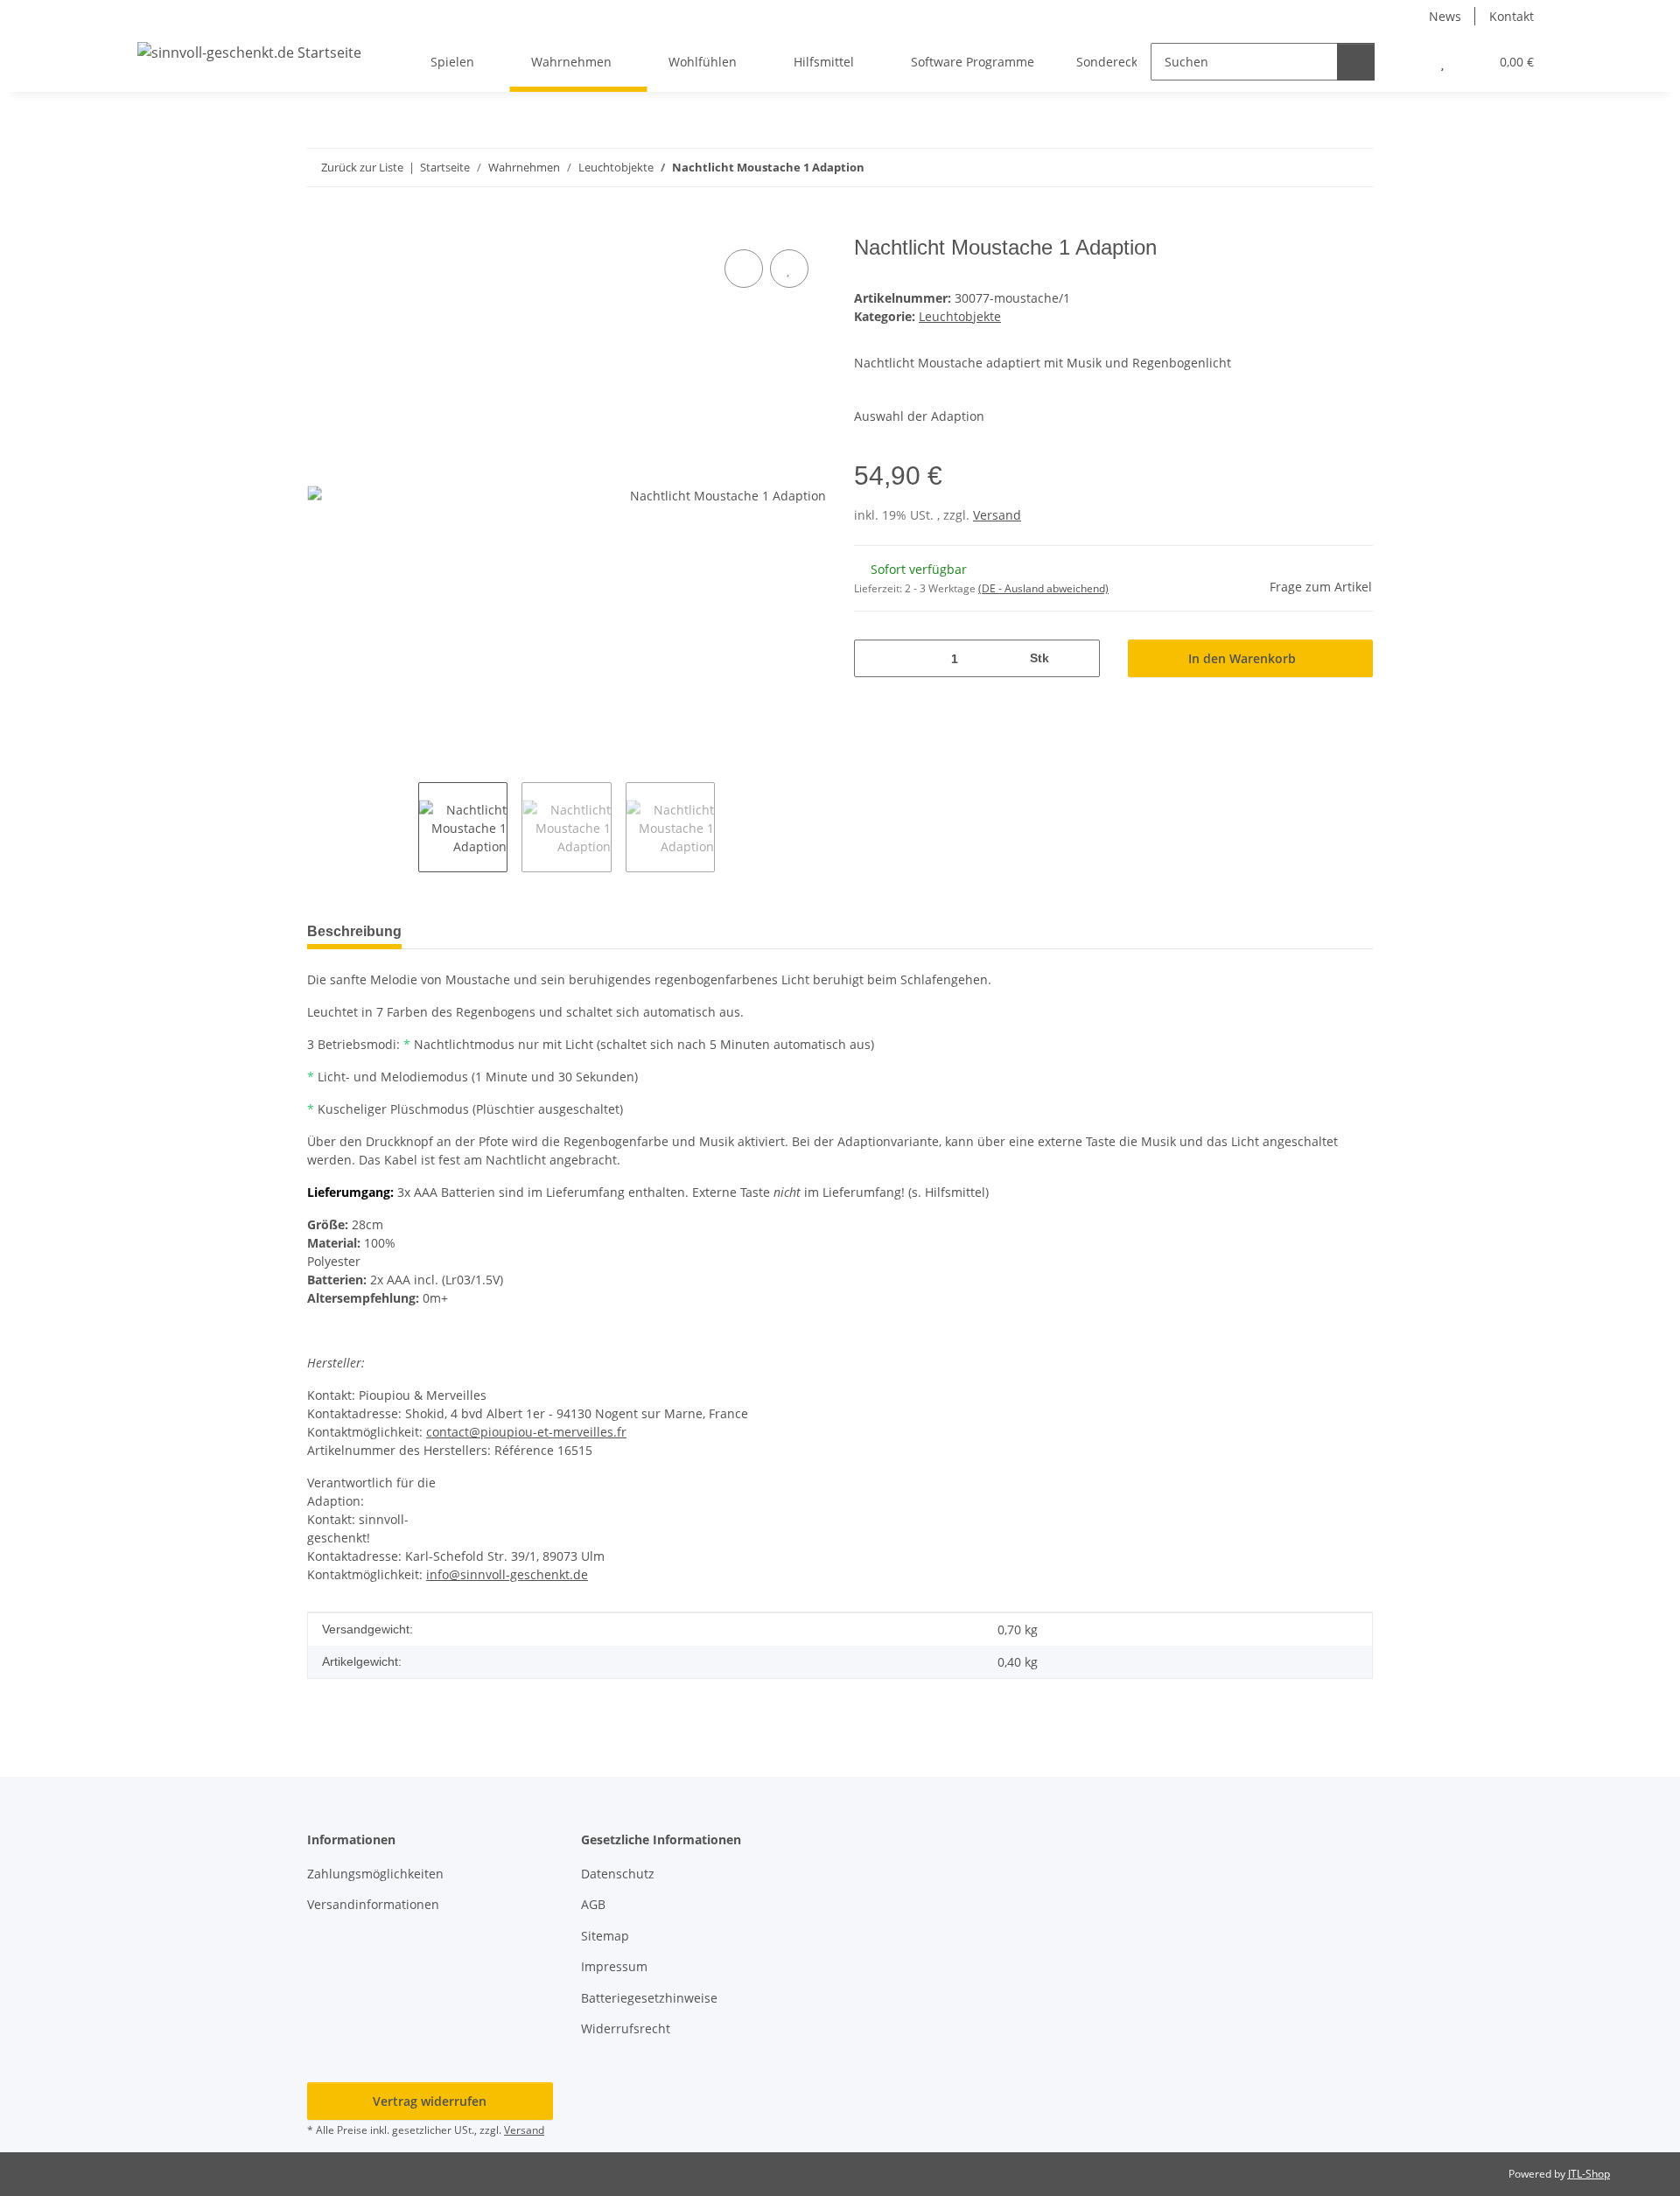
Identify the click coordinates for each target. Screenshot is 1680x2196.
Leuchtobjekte (960, 316)
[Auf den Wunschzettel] (789, 269)
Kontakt (1512, 16)
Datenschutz (618, 1874)
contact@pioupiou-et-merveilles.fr (526, 1432)
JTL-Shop (1589, 2174)
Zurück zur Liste (362, 167)
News (1445, 16)
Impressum (614, 1966)
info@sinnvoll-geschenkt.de (507, 1574)
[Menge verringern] (874, 658)
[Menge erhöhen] (1080, 658)
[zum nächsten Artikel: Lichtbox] (1354, 168)
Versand (997, 515)
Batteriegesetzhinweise (649, 1998)
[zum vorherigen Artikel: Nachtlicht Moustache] (1316, 168)
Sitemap (605, 1936)
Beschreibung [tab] (354, 931)
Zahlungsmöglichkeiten (375, 1874)
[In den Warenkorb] (321, 226)
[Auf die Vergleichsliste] (744, 269)
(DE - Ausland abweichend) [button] (1043, 588)
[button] (1407, 62)
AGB (593, 1904)
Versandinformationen (373, 1904)
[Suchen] (1356, 62)
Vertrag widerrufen (430, 2101)
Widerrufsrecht (626, 2028)
